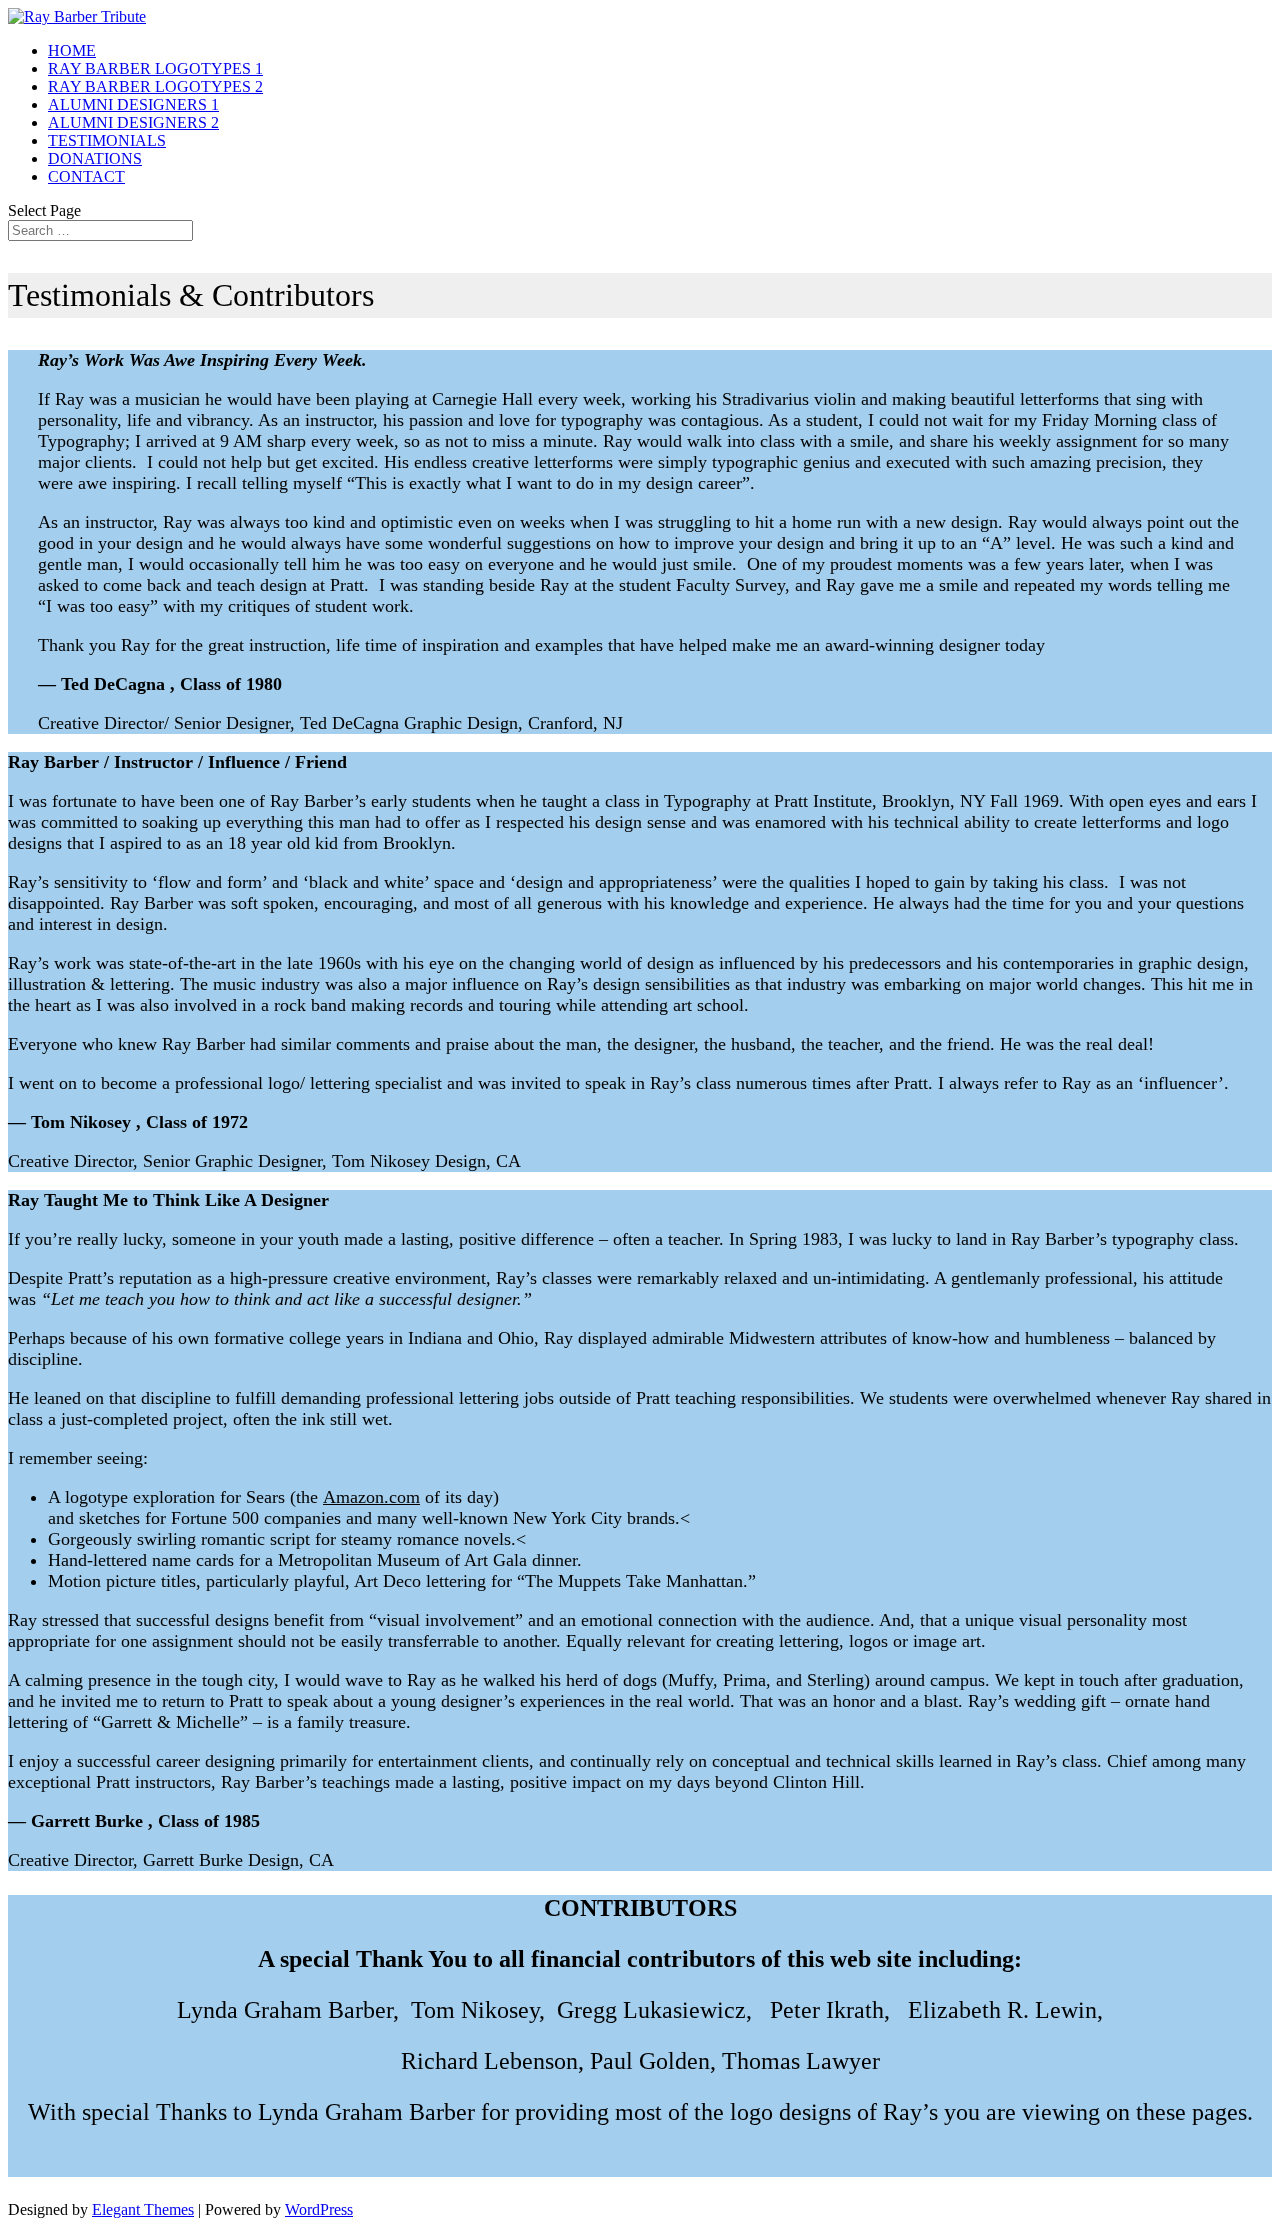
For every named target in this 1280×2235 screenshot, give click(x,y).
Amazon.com (371, 1497)
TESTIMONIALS (107, 140)
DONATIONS (95, 158)
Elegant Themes (143, 2209)
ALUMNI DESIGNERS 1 (133, 104)
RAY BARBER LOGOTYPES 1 (155, 68)
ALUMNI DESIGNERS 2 (133, 122)
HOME (72, 50)
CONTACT (86, 176)
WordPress (319, 2209)
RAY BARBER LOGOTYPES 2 (155, 86)
